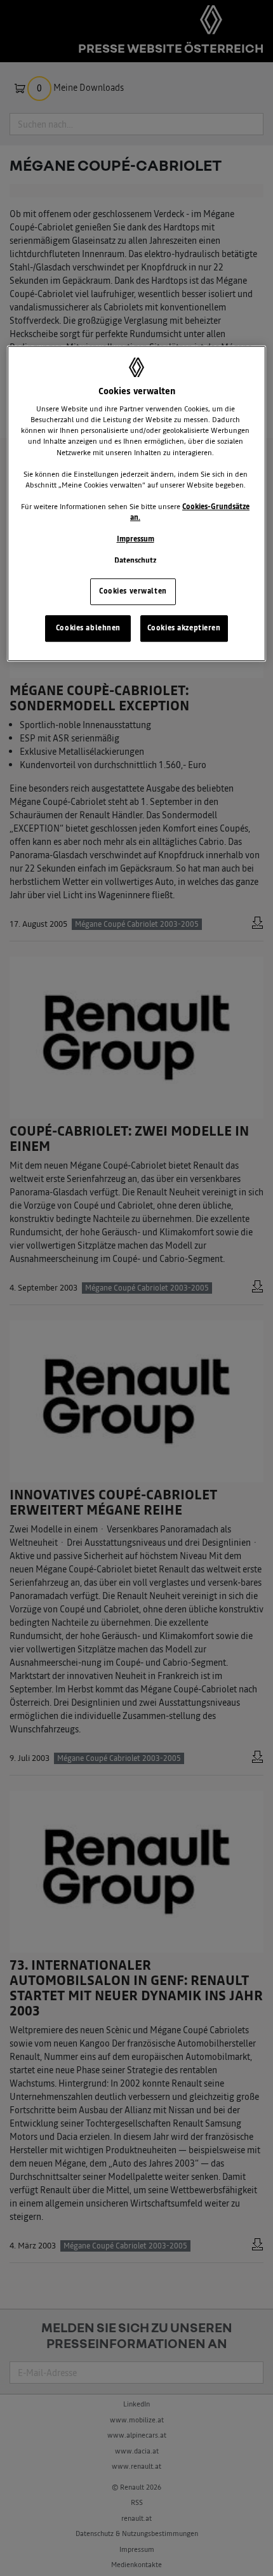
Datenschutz (135, 561)
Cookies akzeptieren (184, 628)
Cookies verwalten (133, 591)
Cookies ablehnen (88, 628)
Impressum (136, 539)
